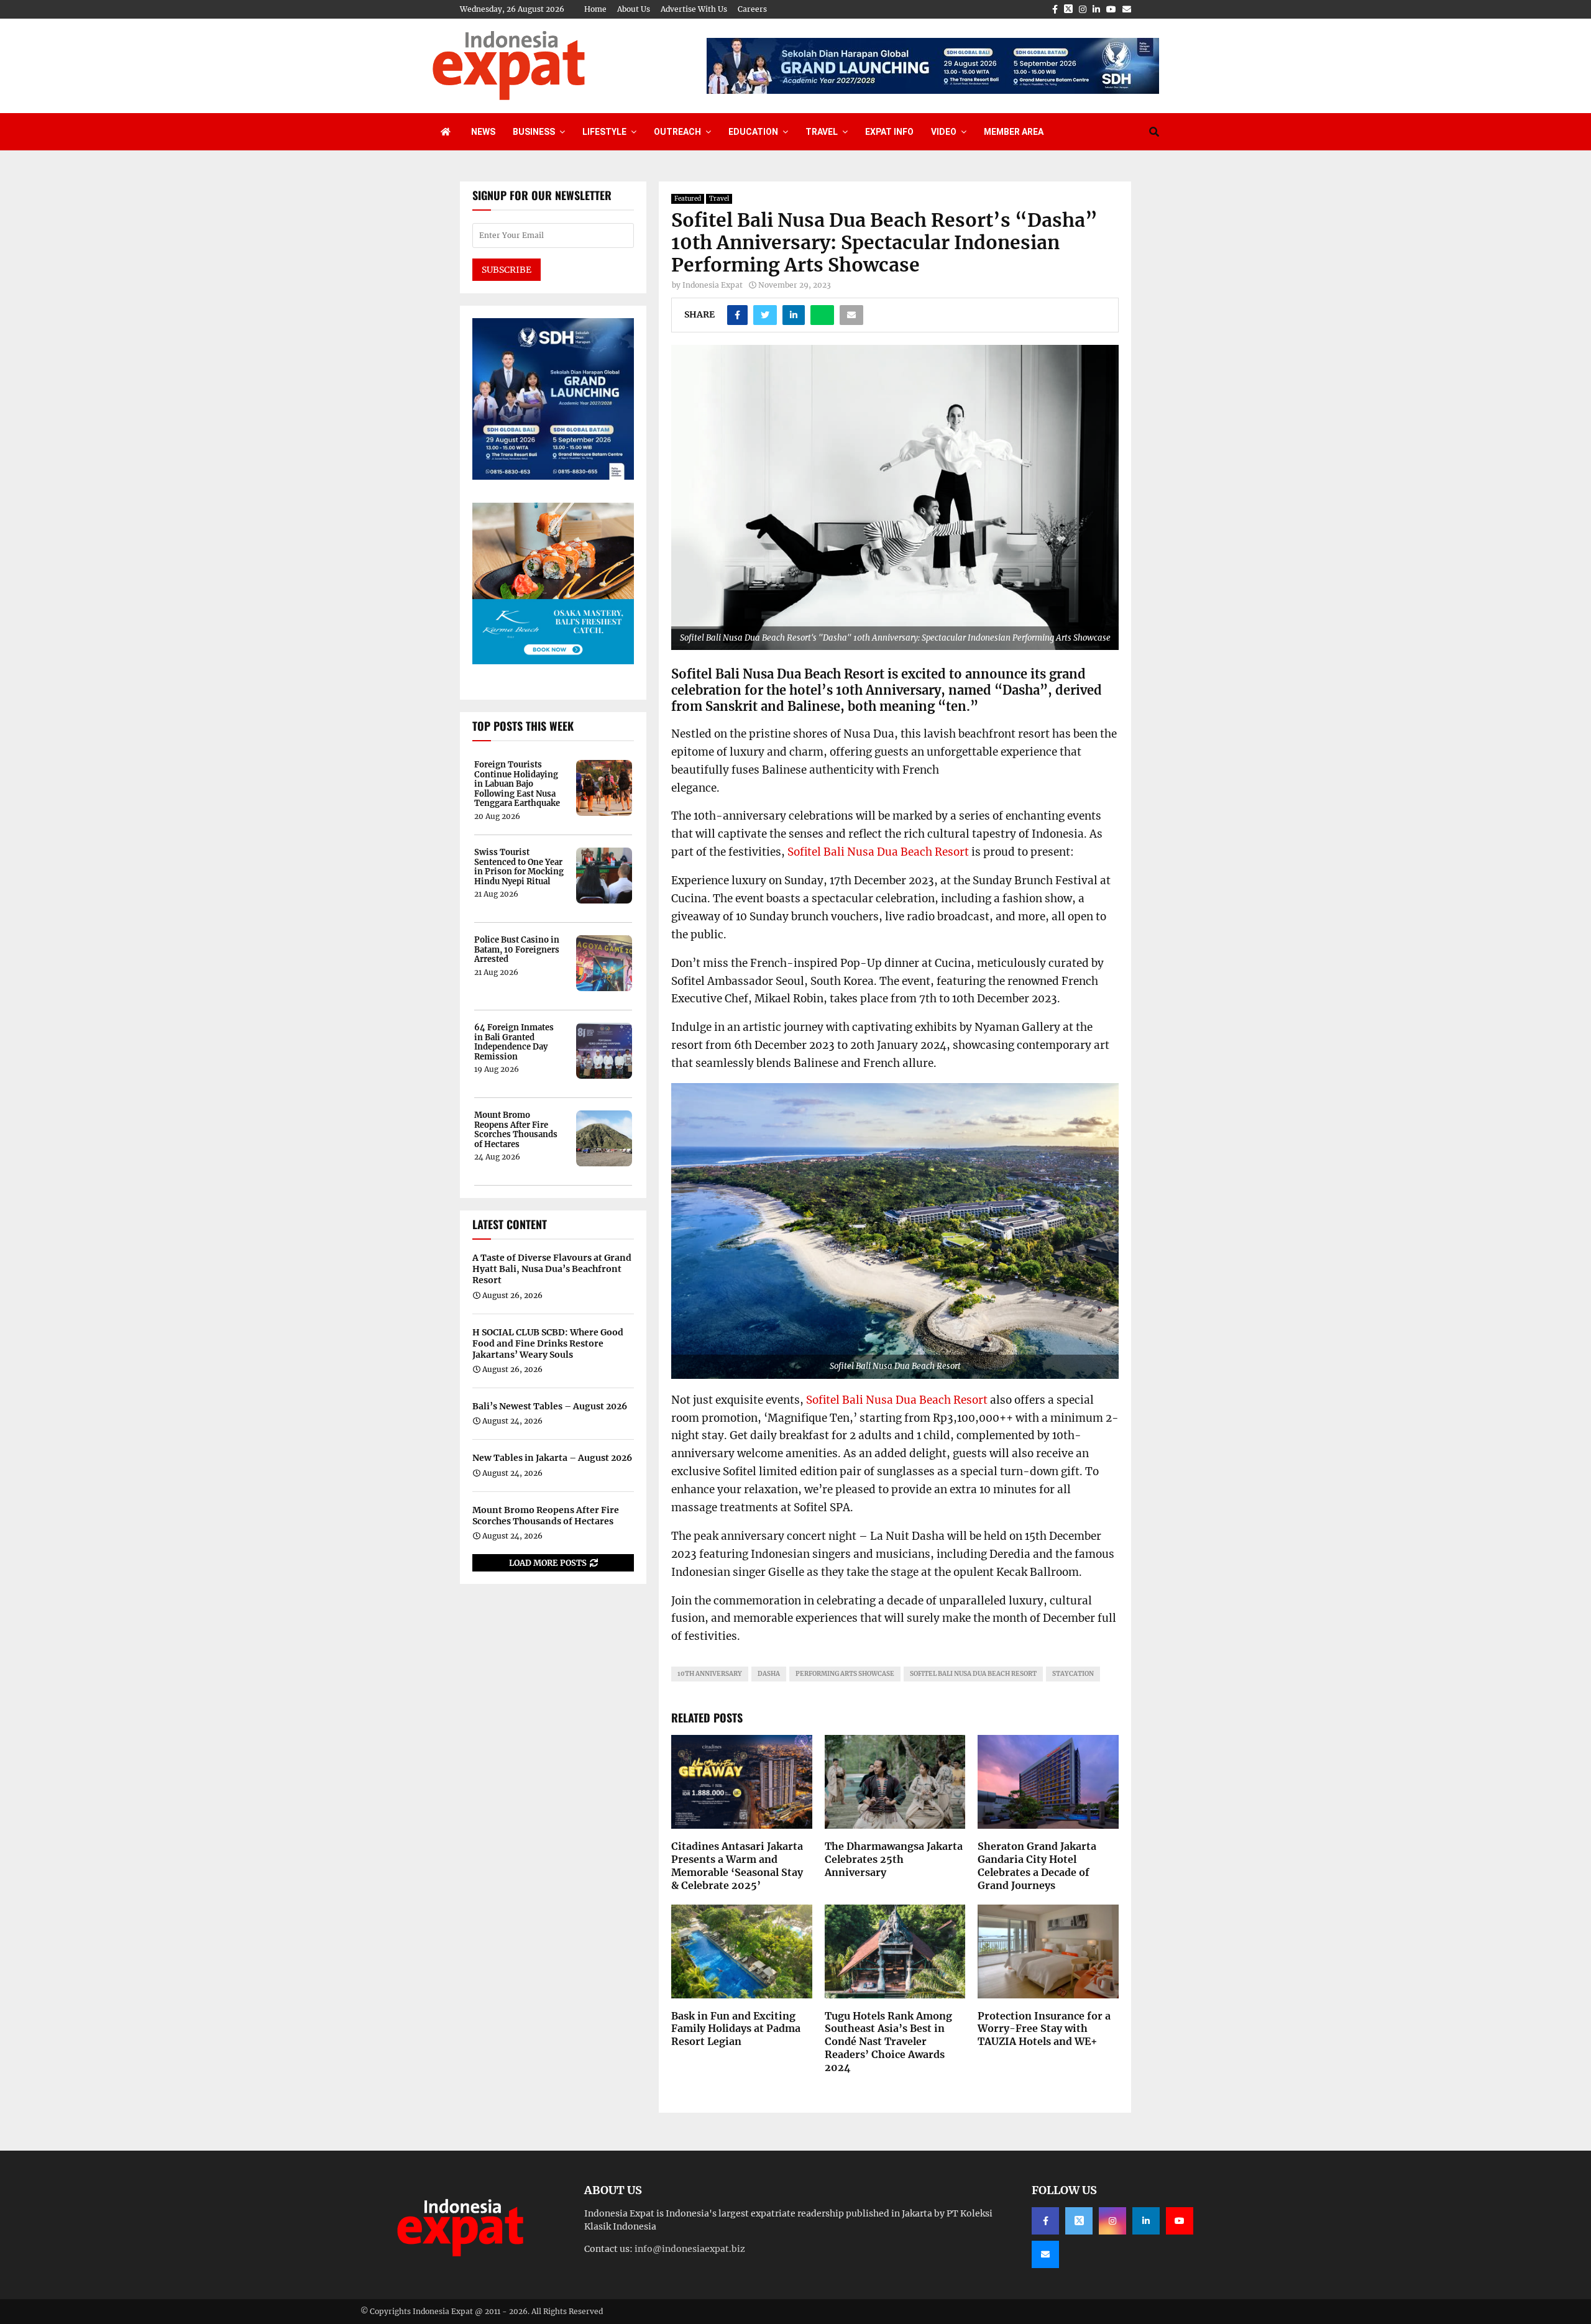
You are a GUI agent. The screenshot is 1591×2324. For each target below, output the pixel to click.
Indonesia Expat (713, 285)
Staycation (1073, 1674)
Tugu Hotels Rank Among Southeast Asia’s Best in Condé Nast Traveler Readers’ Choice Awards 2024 (888, 2042)
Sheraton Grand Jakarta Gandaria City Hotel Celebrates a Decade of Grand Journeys (1037, 1865)
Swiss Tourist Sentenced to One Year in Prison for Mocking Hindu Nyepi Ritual (519, 867)
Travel (822, 132)
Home (595, 9)
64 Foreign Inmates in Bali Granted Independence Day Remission (514, 1042)
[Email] (1045, 2254)
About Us (634, 9)
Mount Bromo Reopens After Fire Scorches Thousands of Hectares (516, 1130)
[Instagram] (1112, 2221)
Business (534, 132)
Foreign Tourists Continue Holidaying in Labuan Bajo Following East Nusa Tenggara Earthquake (517, 784)
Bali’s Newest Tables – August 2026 (550, 1406)
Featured (688, 199)
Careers (752, 9)
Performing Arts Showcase (845, 1674)
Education (753, 132)
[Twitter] (1079, 2221)
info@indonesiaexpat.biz (690, 2249)
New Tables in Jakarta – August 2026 (552, 1458)
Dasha (769, 1674)
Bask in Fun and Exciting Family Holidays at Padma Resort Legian (736, 2029)
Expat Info (889, 132)
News (483, 132)
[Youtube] (1180, 2221)
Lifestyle (604, 132)
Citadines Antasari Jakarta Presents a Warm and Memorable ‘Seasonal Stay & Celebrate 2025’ (737, 1865)
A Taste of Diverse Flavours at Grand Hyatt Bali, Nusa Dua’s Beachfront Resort (552, 1269)
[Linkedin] (1146, 2221)
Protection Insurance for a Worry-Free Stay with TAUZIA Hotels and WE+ (1044, 2029)
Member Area (1014, 132)
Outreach (677, 132)
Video (944, 132)
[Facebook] (1045, 2221)
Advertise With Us (694, 9)
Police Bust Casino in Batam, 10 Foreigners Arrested (517, 950)
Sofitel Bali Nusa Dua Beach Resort (878, 852)
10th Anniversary (710, 1674)
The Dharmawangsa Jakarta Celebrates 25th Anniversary (894, 1859)
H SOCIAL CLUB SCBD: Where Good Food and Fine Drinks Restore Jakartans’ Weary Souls (548, 1343)
